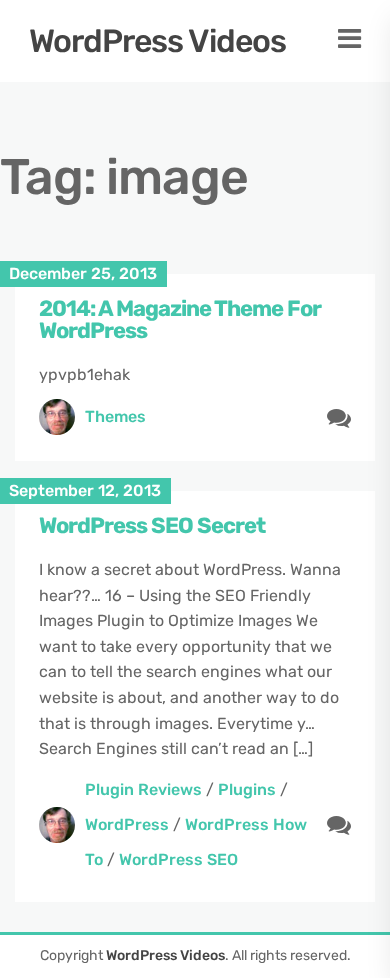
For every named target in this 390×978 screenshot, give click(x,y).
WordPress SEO (178, 859)
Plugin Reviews (143, 789)
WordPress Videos (157, 41)
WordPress (127, 824)
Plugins (247, 789)
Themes (115, 416)
